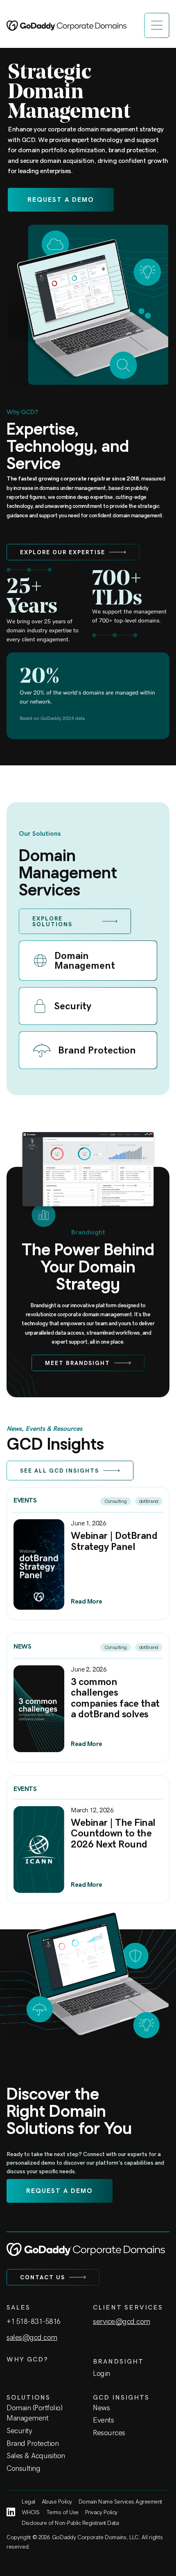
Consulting (23, 2468)
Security (19, 2431)
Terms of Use (62, 2512)
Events (103, 2420)
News (101, 2408)
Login (102, 2373)
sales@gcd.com (32, 2337)
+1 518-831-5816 (34, 2321)
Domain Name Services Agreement (120, 2502)
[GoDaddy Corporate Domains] (67, 26)
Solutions (28, 2397)
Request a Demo (61, 200)
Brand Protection (33, 2443)
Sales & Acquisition (36, 2456)
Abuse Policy (57, 2502)
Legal (28, 2502)
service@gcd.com (122, 2321)
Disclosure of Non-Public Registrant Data (70, 2523)
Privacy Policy (101, 2512)
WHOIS (31, 2512)
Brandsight (118, 2361)
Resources (109, 2433)
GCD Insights (121, 2397)
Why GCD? (27, 2359)
